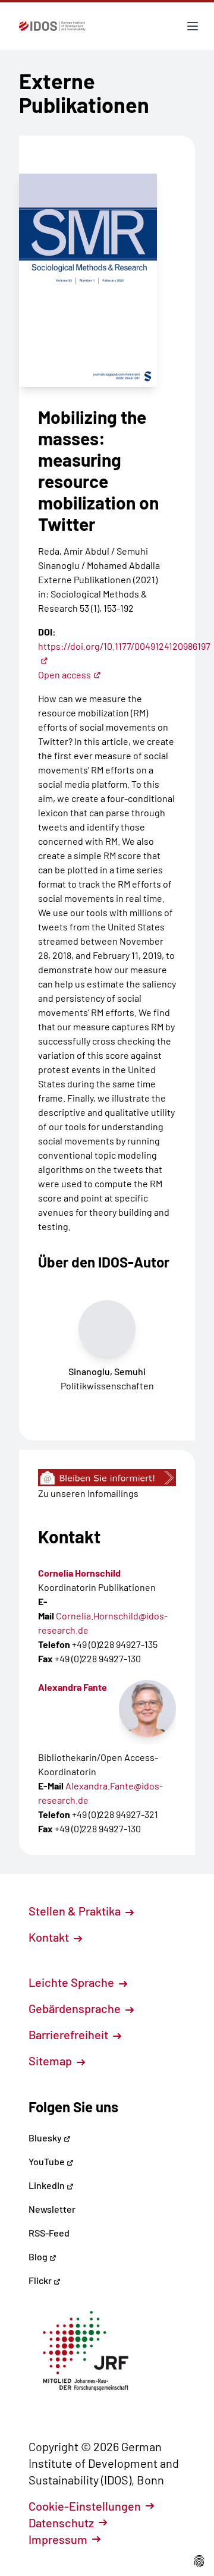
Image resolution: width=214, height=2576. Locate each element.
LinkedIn (48, 2185)
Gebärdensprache (76, 2008)
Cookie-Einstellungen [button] (85, 2506)
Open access (64, 674)
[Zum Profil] (147, 1709)
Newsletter (52, 2209)
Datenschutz (61, 2522)
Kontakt (50, 1937)
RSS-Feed (49, 2233)
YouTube (48, 2161)
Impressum (58, 2539)
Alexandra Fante (73, 1687)
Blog (39, 2256)
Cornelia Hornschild (79, 1573)
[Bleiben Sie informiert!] (107, 1478)
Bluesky (46, 2138)
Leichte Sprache (73, 1982)
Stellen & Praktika (76, 1911)
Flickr (41, 2280)
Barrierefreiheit (70, 2034)
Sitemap (51, 2061)
